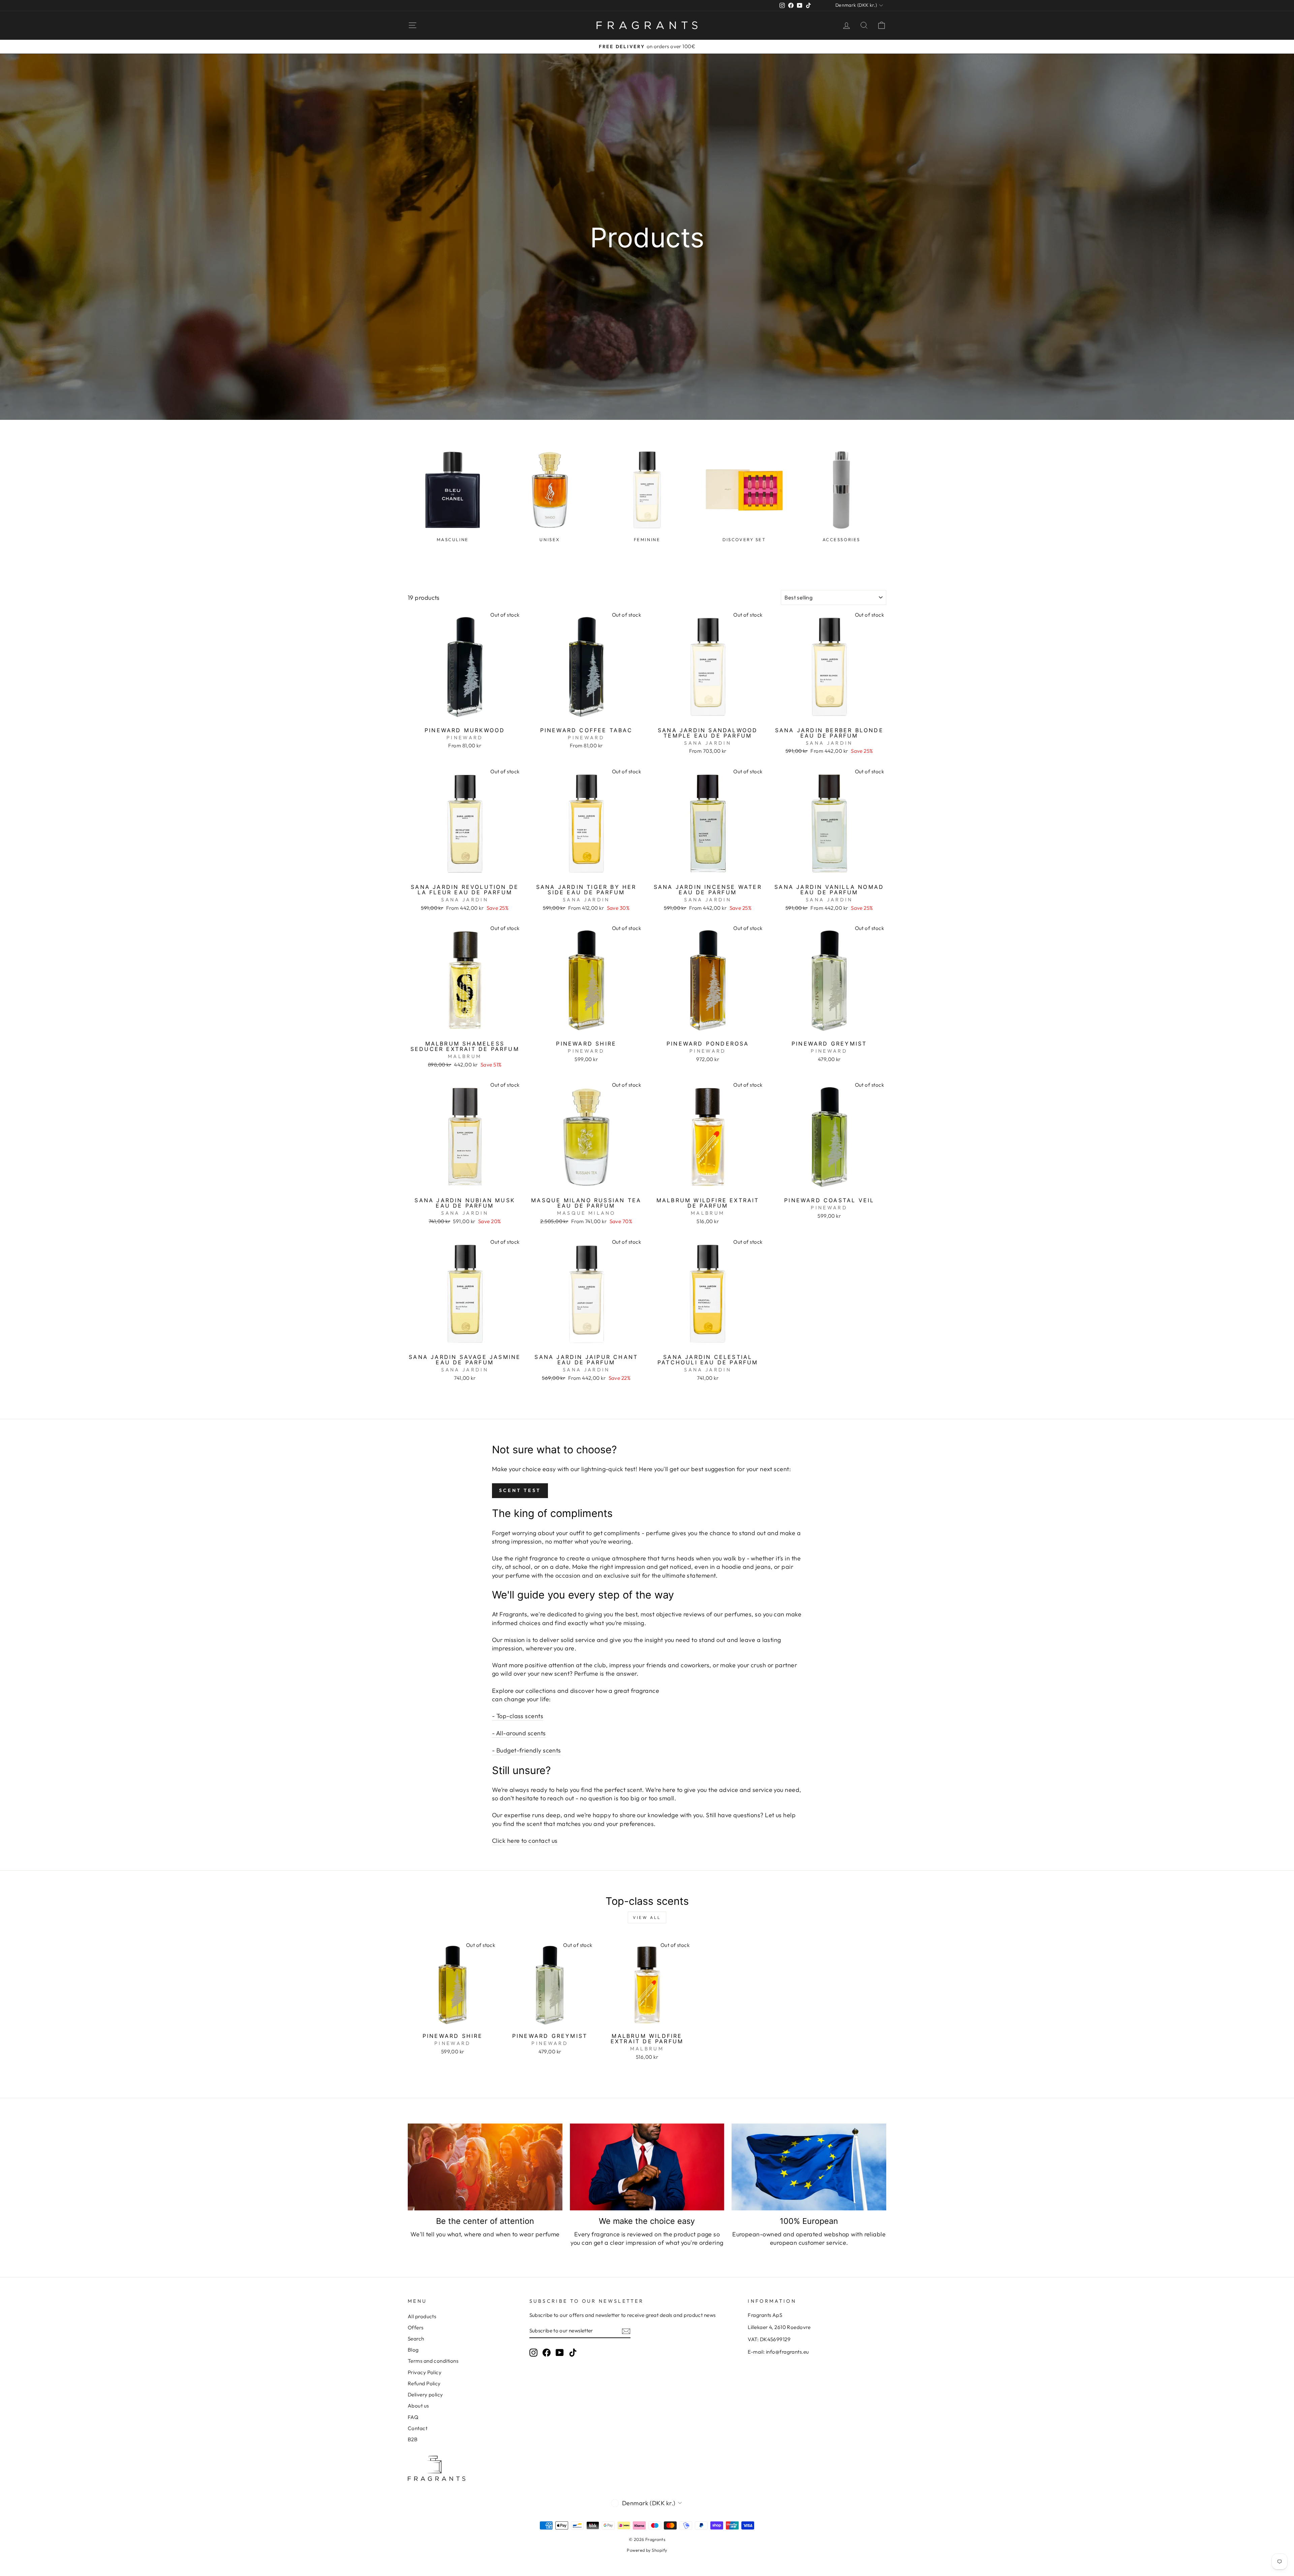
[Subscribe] (626, 2331)
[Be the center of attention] (485, 2167)
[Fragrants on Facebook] (547, 2352)
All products (422, 2316)
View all (647, 1917)
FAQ (413, 2417)
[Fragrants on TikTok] (573, 2352)
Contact (418, 2428)
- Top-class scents (518, 1716)
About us (418, 2406)
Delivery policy (425, 2395)
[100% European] (809, 2167)
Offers (416, 2327)
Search (416, 2339)
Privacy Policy (425, 2372)
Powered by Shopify (647, 2550)
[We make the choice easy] (647, 2167)
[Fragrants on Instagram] (533, 2352)
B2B (413, 2439)
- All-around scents (519, 1733)
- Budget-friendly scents (527, 1750)
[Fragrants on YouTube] (560, 2352)
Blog (413, 2350)
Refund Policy (424, 2383)
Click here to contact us (525, 1841)
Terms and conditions (433, 2361)
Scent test (520, 1490)
